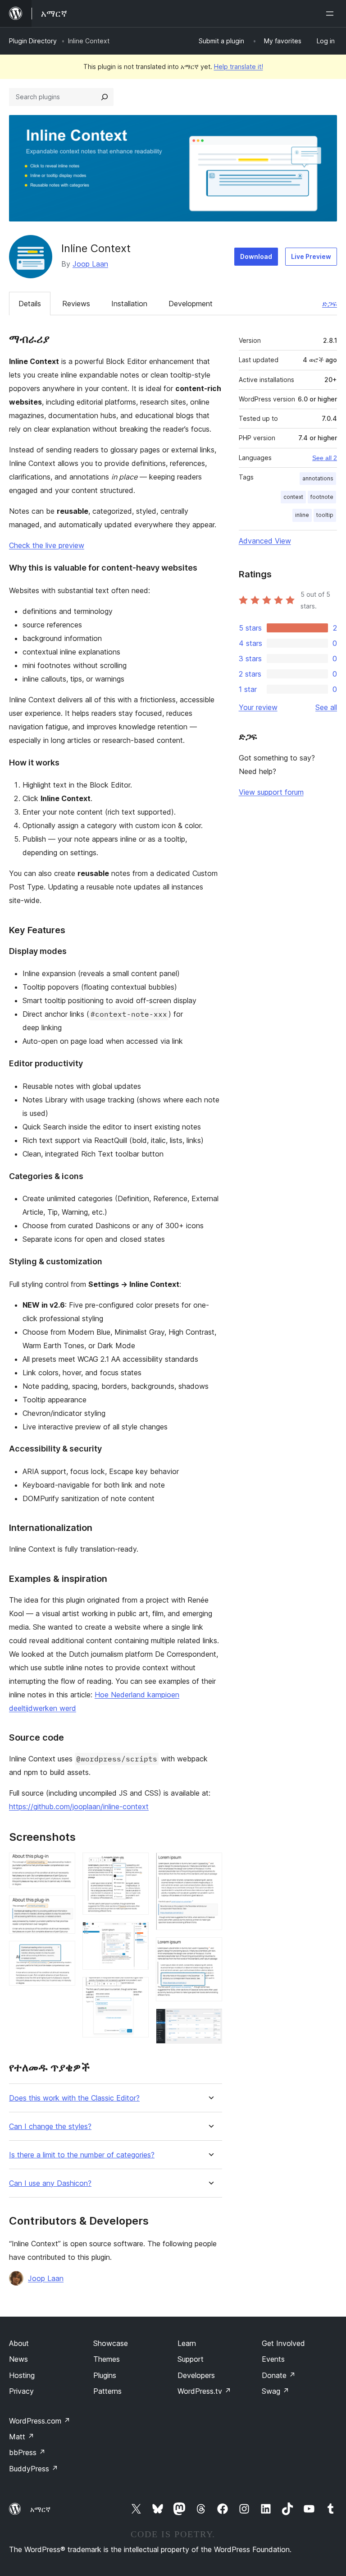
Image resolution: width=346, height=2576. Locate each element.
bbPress (27, 2452)
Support (191, 2359)
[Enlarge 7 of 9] (210, 1865)
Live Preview (311, 256)
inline (302, 515)
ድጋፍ (330, 304)
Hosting (22, 2375)
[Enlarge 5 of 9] (137, 1934)
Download (256, 256)
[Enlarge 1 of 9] (63, 1865)
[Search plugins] (105, 97)
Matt (22, 2437)
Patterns (107, 2391)
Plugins (105, 2375)
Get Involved (283, 2343)
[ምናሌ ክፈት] (332, 14)
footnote (322, 497)
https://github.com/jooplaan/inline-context (79, 1806)
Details (30, 304)
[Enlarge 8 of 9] (210, 1949)
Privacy (21, 2391)
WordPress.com (40, 2421)
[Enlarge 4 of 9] (137, 1865)
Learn (187, 2343)
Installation (129, 304)
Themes (107, 2359)
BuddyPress (34, 2469)
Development (191, 304)
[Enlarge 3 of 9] (63, 1953)
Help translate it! (239, 67)
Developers (196, 2375)
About (19, 2343)
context (293, 497)
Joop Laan (90, 264)
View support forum (271, 792)
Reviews (76, 304)
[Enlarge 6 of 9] (137, 1989)
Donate (279, 2375)
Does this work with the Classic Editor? (74, 2098)
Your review (258, 707)
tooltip (325, 515)
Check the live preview (47, 545)
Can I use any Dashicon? (50, 2183)
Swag (275, 2391)
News (18, 2359)
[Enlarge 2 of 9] (63, 1908)
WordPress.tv (204, 2391)
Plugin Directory (33, 41)
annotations (318, 478)
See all (326, 707)
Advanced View (265, 541)
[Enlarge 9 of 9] (210, 2021)
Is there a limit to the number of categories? (82, 2155)
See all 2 (325, 458)
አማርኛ (40, 2509)
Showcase (111, 2343)
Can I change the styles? (50, 2127)
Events (273, 2359)
